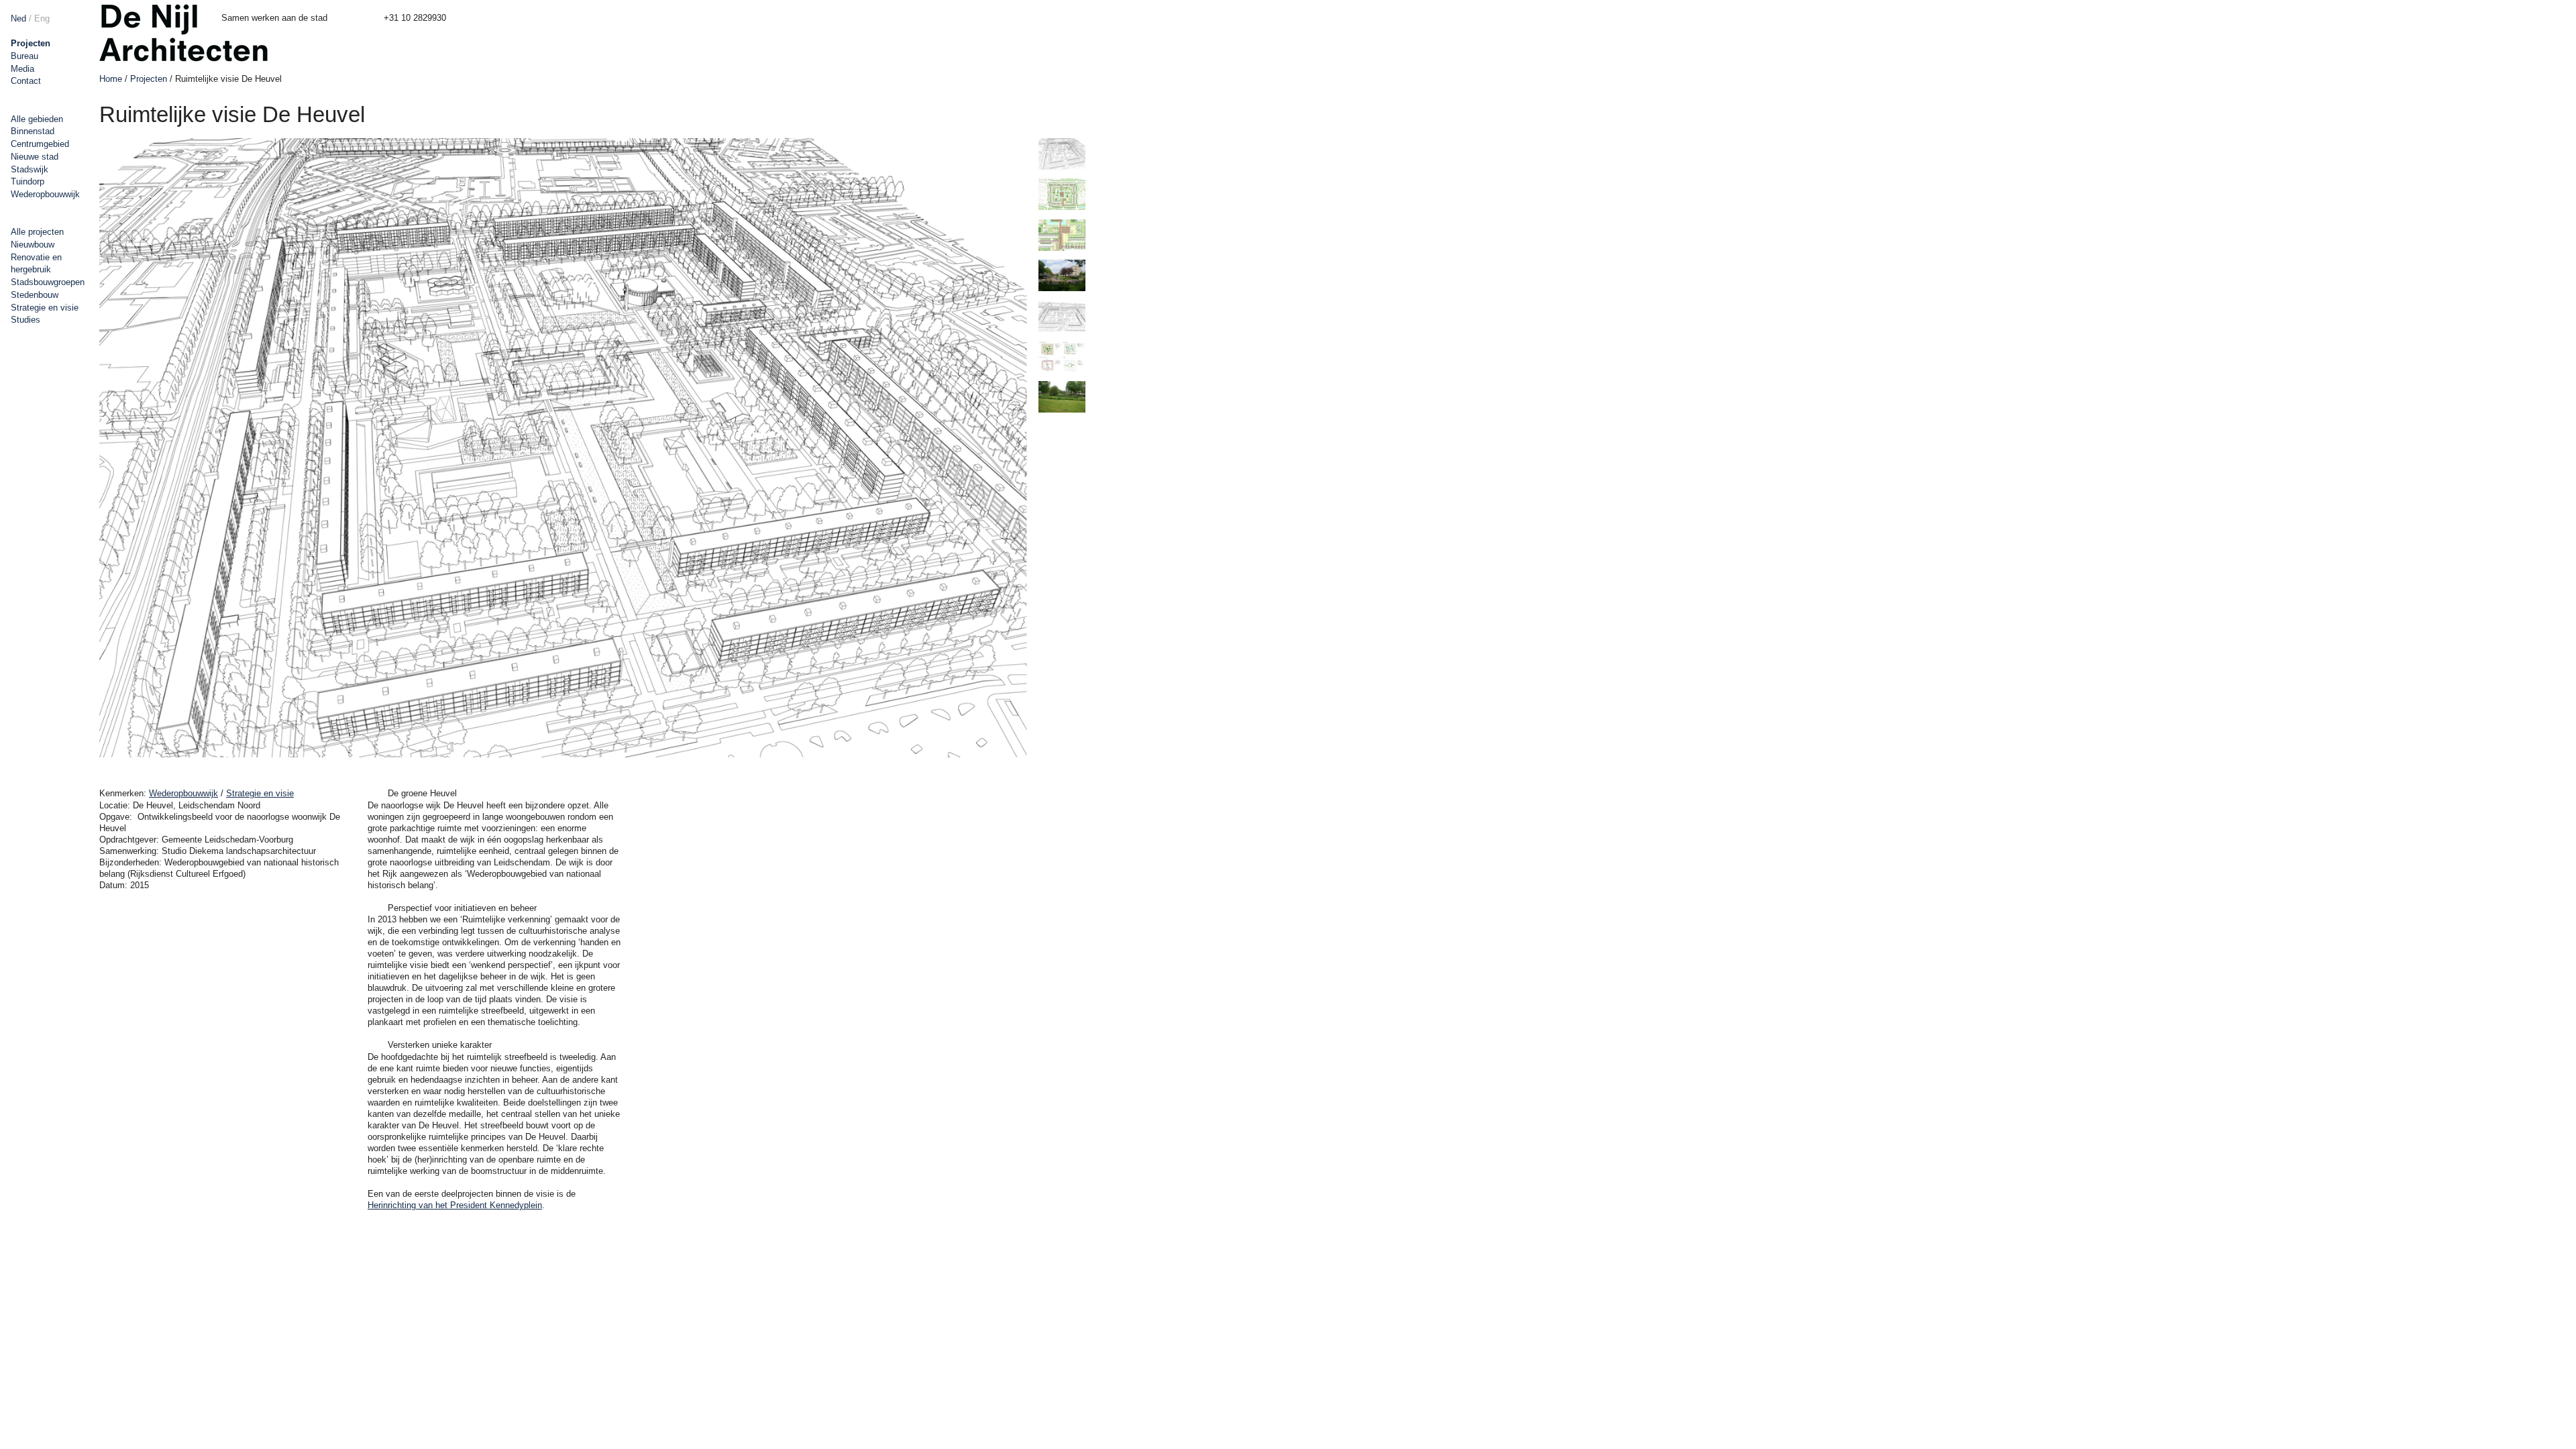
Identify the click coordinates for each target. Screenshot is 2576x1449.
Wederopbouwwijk (45, 194)
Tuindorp (28, 181)
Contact (26, 81)
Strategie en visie (45, 308)
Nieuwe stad (35, 157)
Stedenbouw (35, 295)
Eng (42, 18)
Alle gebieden (37, 119)
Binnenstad (33, 131)
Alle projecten (37, 232)
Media (22, 69)
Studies (25, 320)
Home (111, 79)
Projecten (31, 43)
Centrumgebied (40, 144)
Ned (18, 18)
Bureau (24, 56)
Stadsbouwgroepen (48, 282)
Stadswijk (30, 169)
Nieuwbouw (33, 245)
